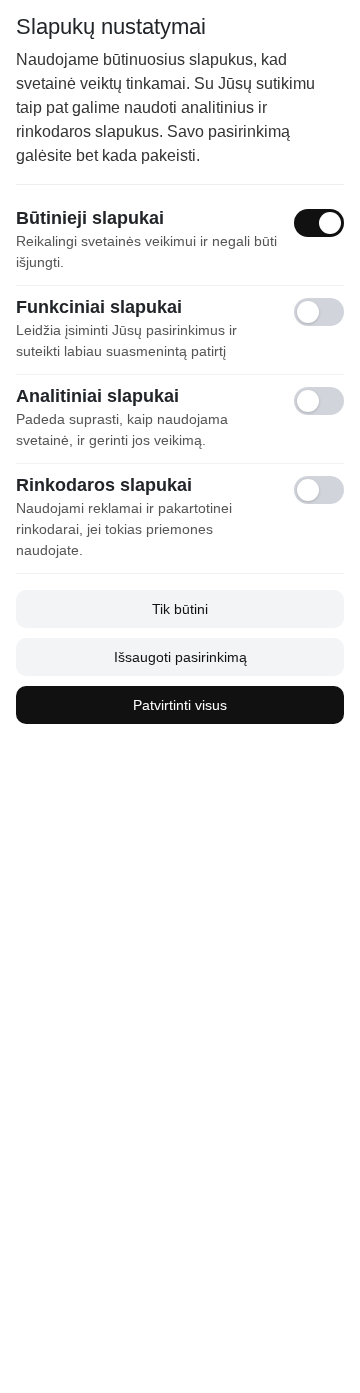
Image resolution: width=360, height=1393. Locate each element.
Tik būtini (180, 609)
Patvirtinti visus (180, 705)
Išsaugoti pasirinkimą (180, 657)
